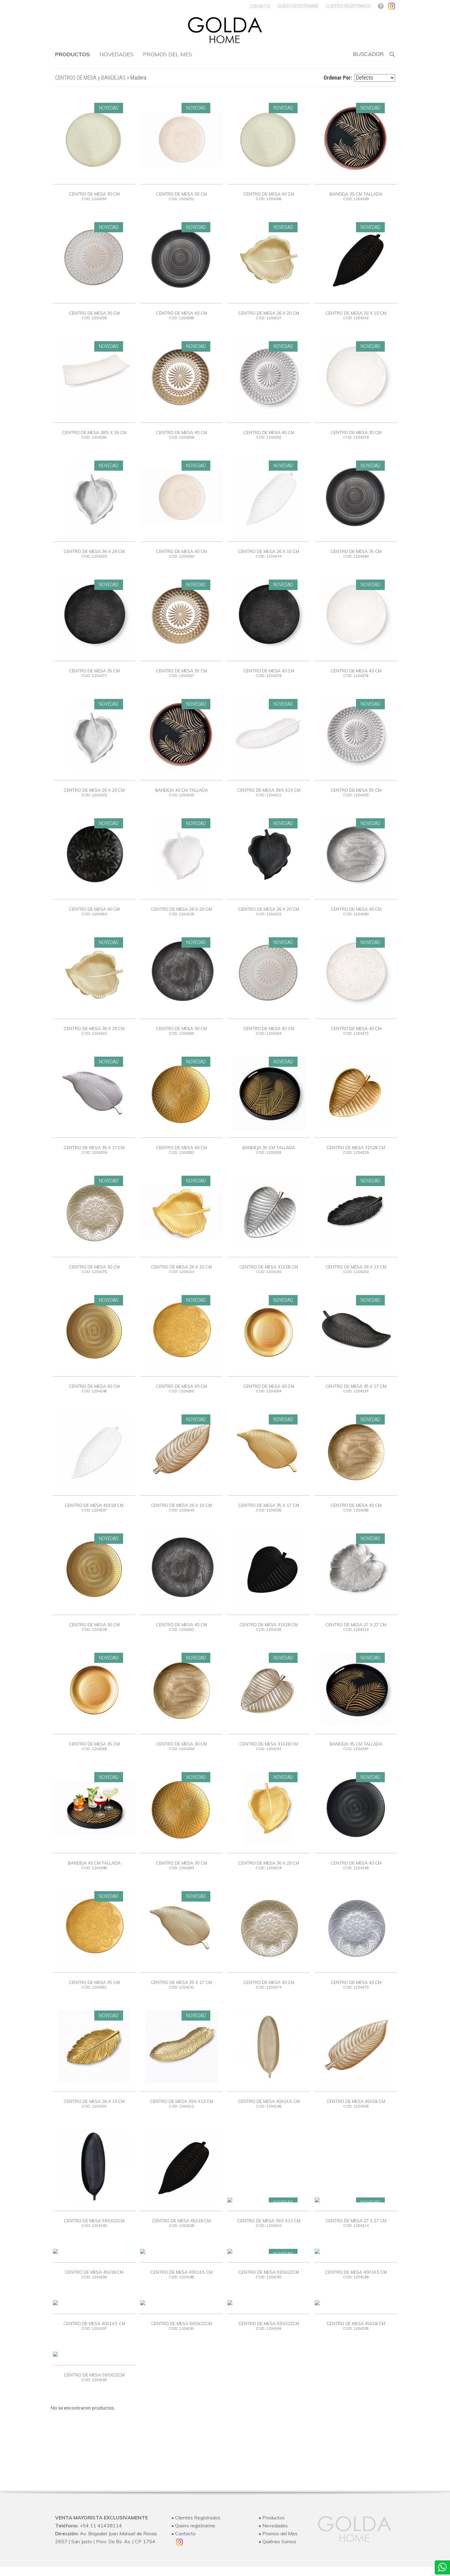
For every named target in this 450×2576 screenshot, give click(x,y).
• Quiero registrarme (193, 2526)
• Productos (272, 2518)
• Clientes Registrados (196, 2518)
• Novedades (273, 2526)
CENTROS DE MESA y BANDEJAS (90, 78)
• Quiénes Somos (277, 2541)
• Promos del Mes (278, 2533)
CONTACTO (260, 6)
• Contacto (184, 2533)
